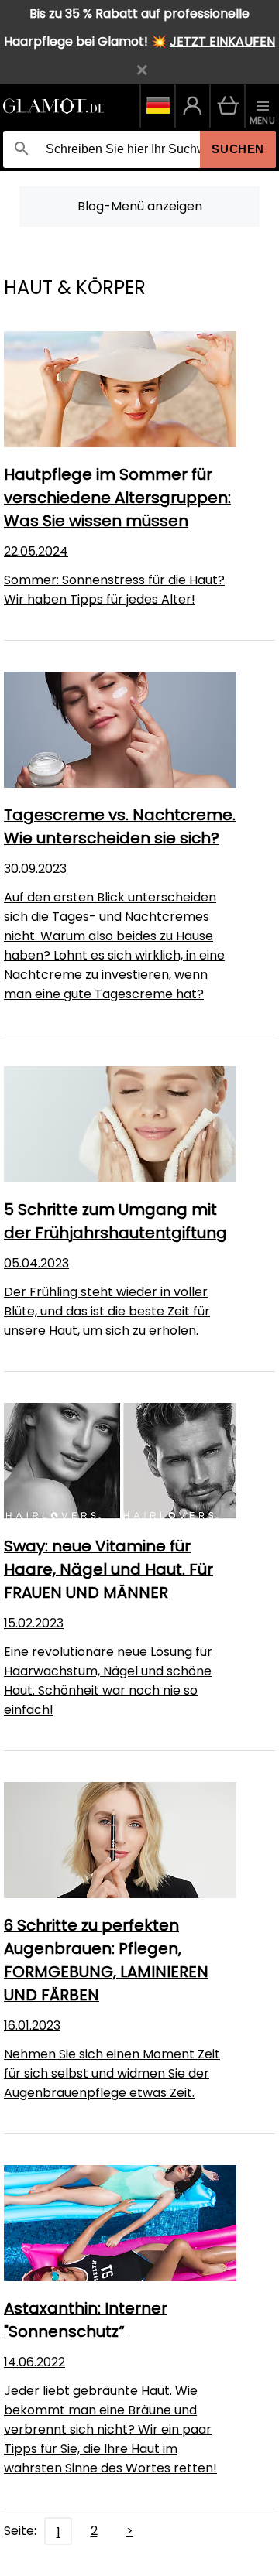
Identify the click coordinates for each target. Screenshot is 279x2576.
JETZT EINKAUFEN (222, 41)
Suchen (238, 149)
